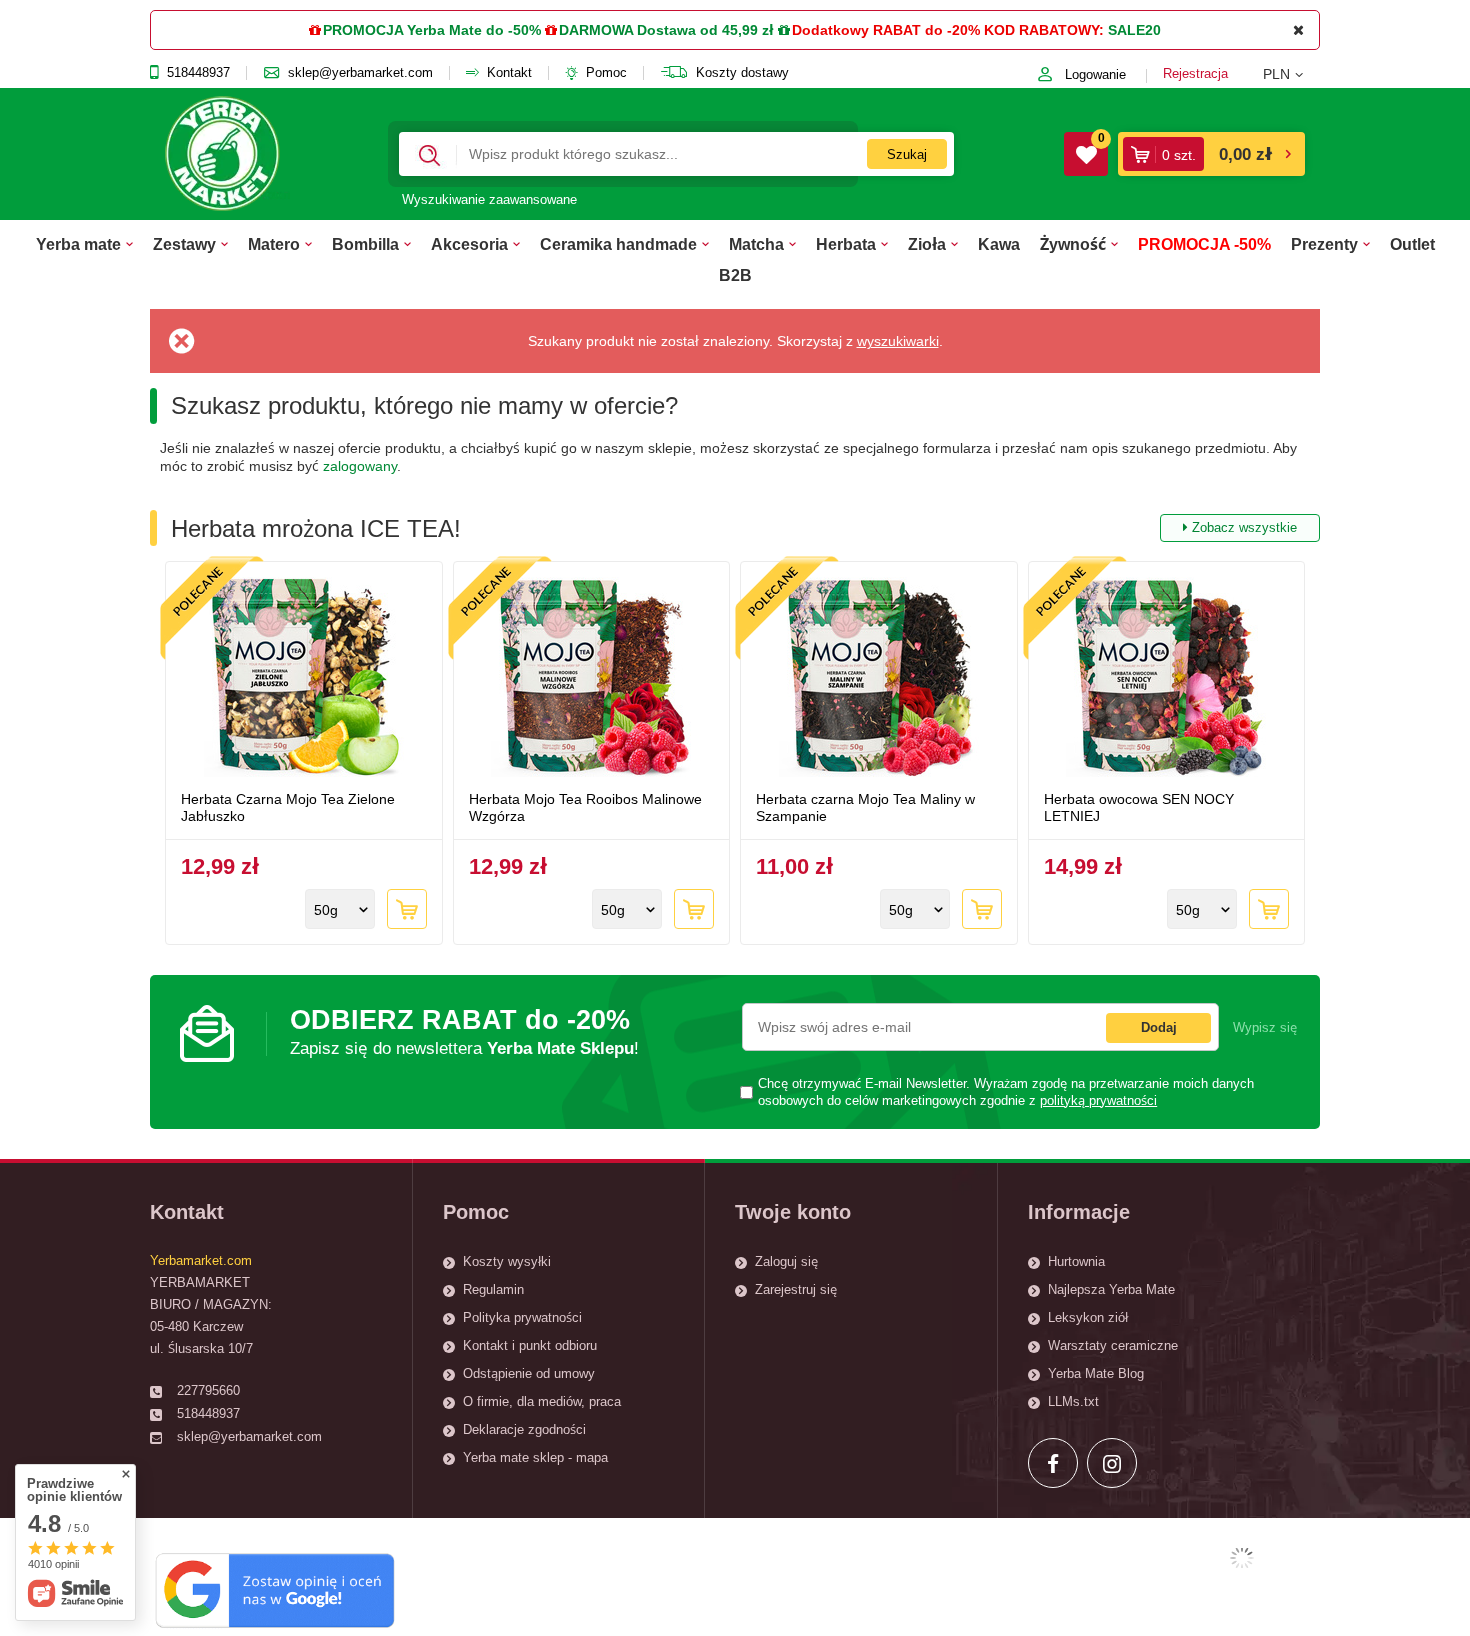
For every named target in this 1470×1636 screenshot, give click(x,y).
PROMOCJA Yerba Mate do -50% (432, 30)
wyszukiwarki (898, 341)
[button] (1291, 74)
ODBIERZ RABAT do (464, 1031)
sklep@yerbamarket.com (360, 73)
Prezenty (1324, 244)
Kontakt (509, 73)
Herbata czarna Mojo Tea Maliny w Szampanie (865, 807)
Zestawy (184, 244)
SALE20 (1134, 30)
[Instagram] (1112, 1463)
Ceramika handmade (618, 244)
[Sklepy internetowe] (1242, 1558)
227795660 (208, 1390)
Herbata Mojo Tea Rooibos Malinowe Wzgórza (585, 807)
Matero (274, 244)
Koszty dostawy (742, 73)
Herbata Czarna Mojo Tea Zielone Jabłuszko (288, 807)
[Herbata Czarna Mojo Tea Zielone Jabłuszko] (304, 679)
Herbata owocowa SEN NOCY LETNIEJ (1139, 807)
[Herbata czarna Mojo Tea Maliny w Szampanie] (879, 679)
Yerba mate (78, 244)
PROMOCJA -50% (1204, 244)
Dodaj (1159, 1027)
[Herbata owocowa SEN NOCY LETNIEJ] (1167, 679)
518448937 (198, 73)
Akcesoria (469, 244)
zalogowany (360, 466)
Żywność (1073, 244)
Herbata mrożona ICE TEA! (734, 528)
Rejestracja (1195, 73)
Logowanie (1095, 74)
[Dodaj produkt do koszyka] (407, 909)
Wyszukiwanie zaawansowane (489, 199)
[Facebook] (1053, 1463)
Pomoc (606, 73)
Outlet (1412, 244)
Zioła (927, 244)
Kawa (999, 244)
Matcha (756, 244)
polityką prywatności (1098, 1101)
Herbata (846, 244)
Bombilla (365, 244)
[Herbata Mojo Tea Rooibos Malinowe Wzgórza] (592, 679)
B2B (735, 275)
